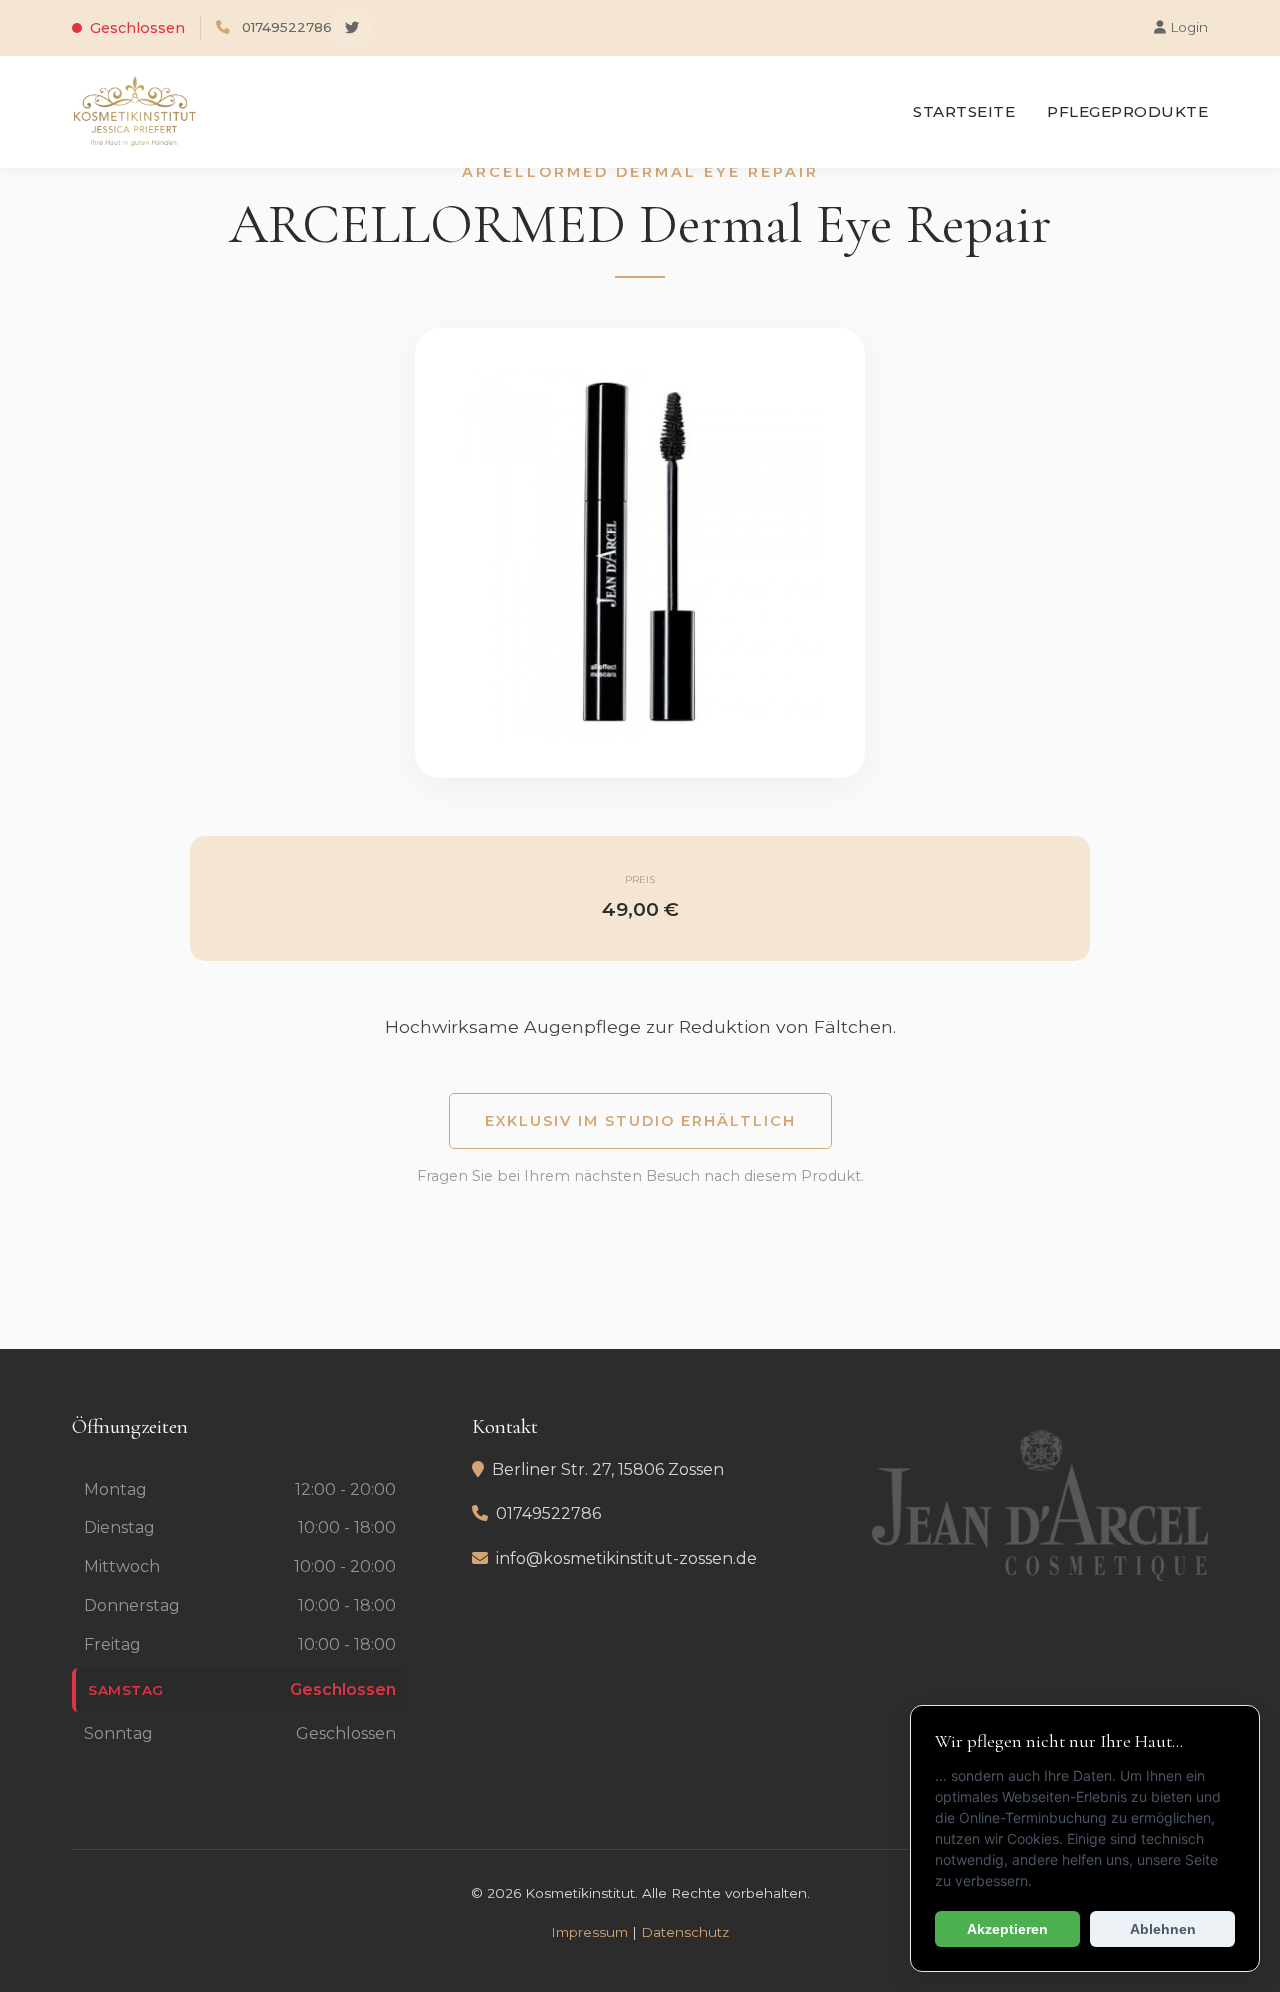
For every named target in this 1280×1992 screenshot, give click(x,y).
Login (1187, 27)
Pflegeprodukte (1127, 111)
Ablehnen (1163, 1929)
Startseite (964, 111)
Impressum (589, 1932)
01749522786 (287, 27)
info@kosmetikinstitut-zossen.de (626, 1558)
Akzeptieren (1007, 1929)
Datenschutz (685, 1932)
